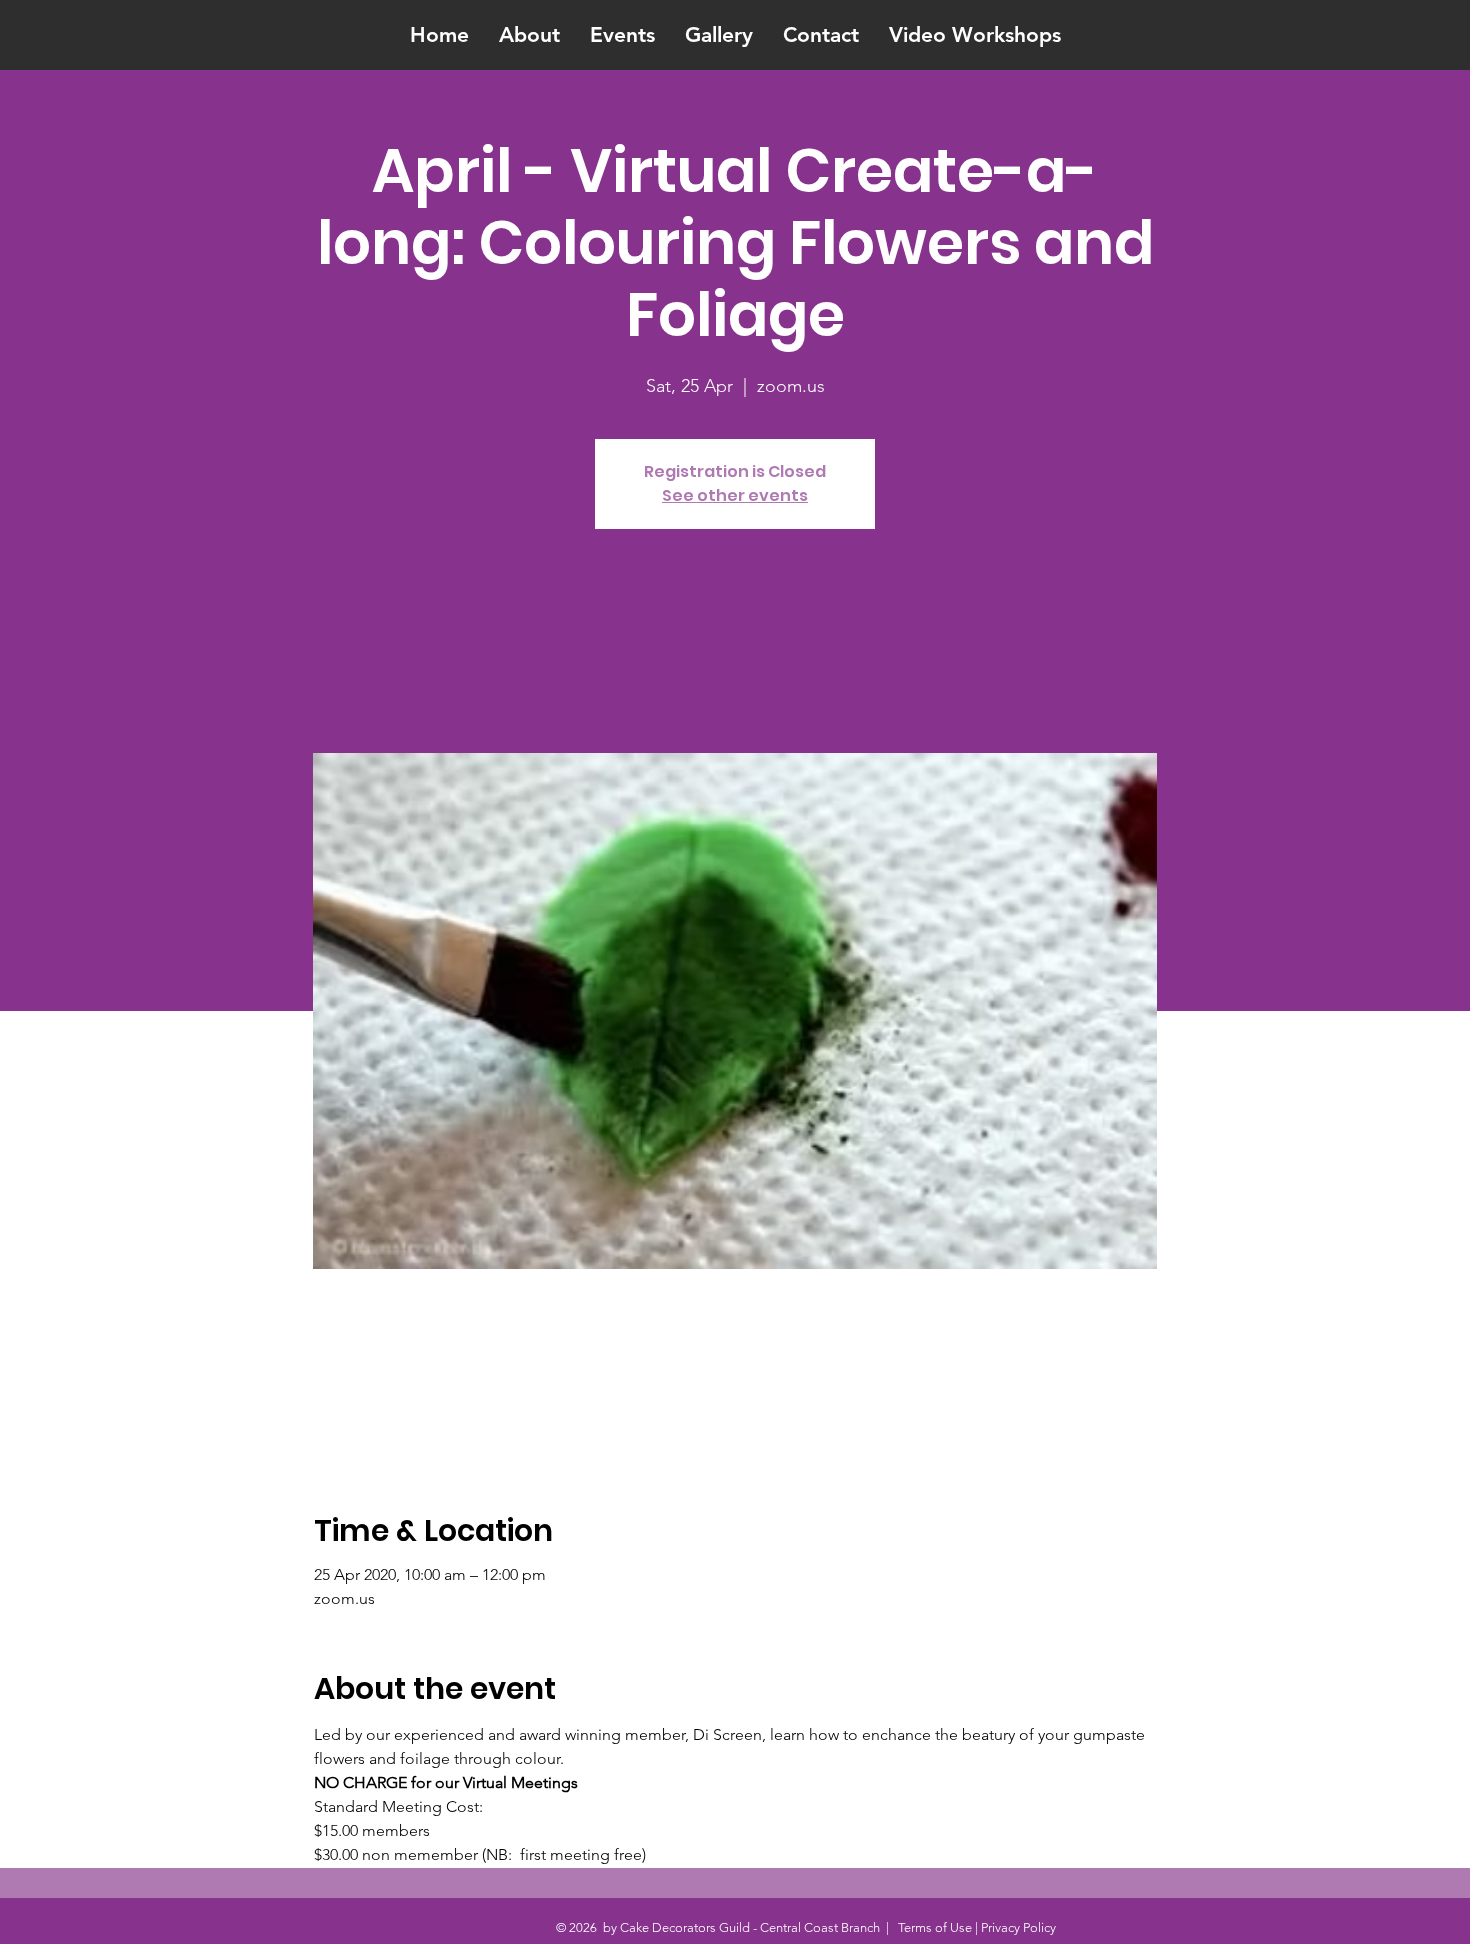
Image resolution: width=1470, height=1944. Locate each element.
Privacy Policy (1018, 1927)
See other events (735, 495)
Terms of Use (935, 1927)
